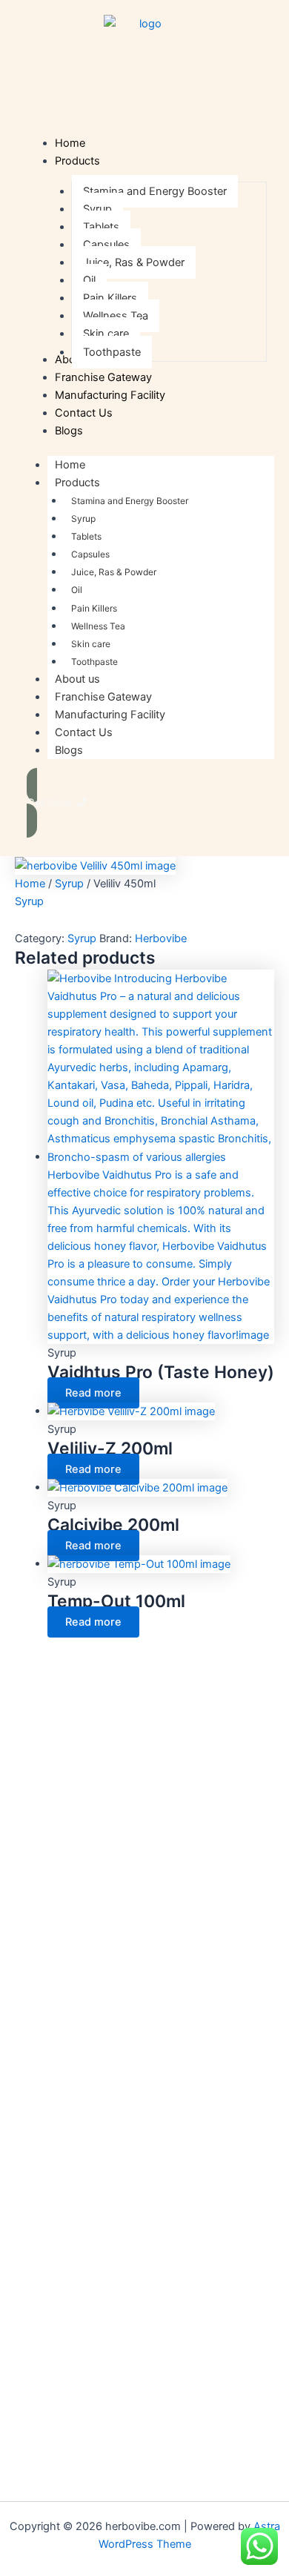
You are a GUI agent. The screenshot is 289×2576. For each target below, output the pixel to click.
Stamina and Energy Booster (130, 501)
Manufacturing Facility (110, 715)
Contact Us (84, 732)
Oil (77, 590)
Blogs (69, 750)
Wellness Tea (98, 626)
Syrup (83, 519)
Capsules (90, 554)
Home (70, 465)
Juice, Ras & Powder (114, 572)
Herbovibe (161, 938)
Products (77, 483)
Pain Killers (94, 608)
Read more (93, 1393)
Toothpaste (94, 662)
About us (77, 679)
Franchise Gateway (103, 697)
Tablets (86, 536)
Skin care (91, 644)
